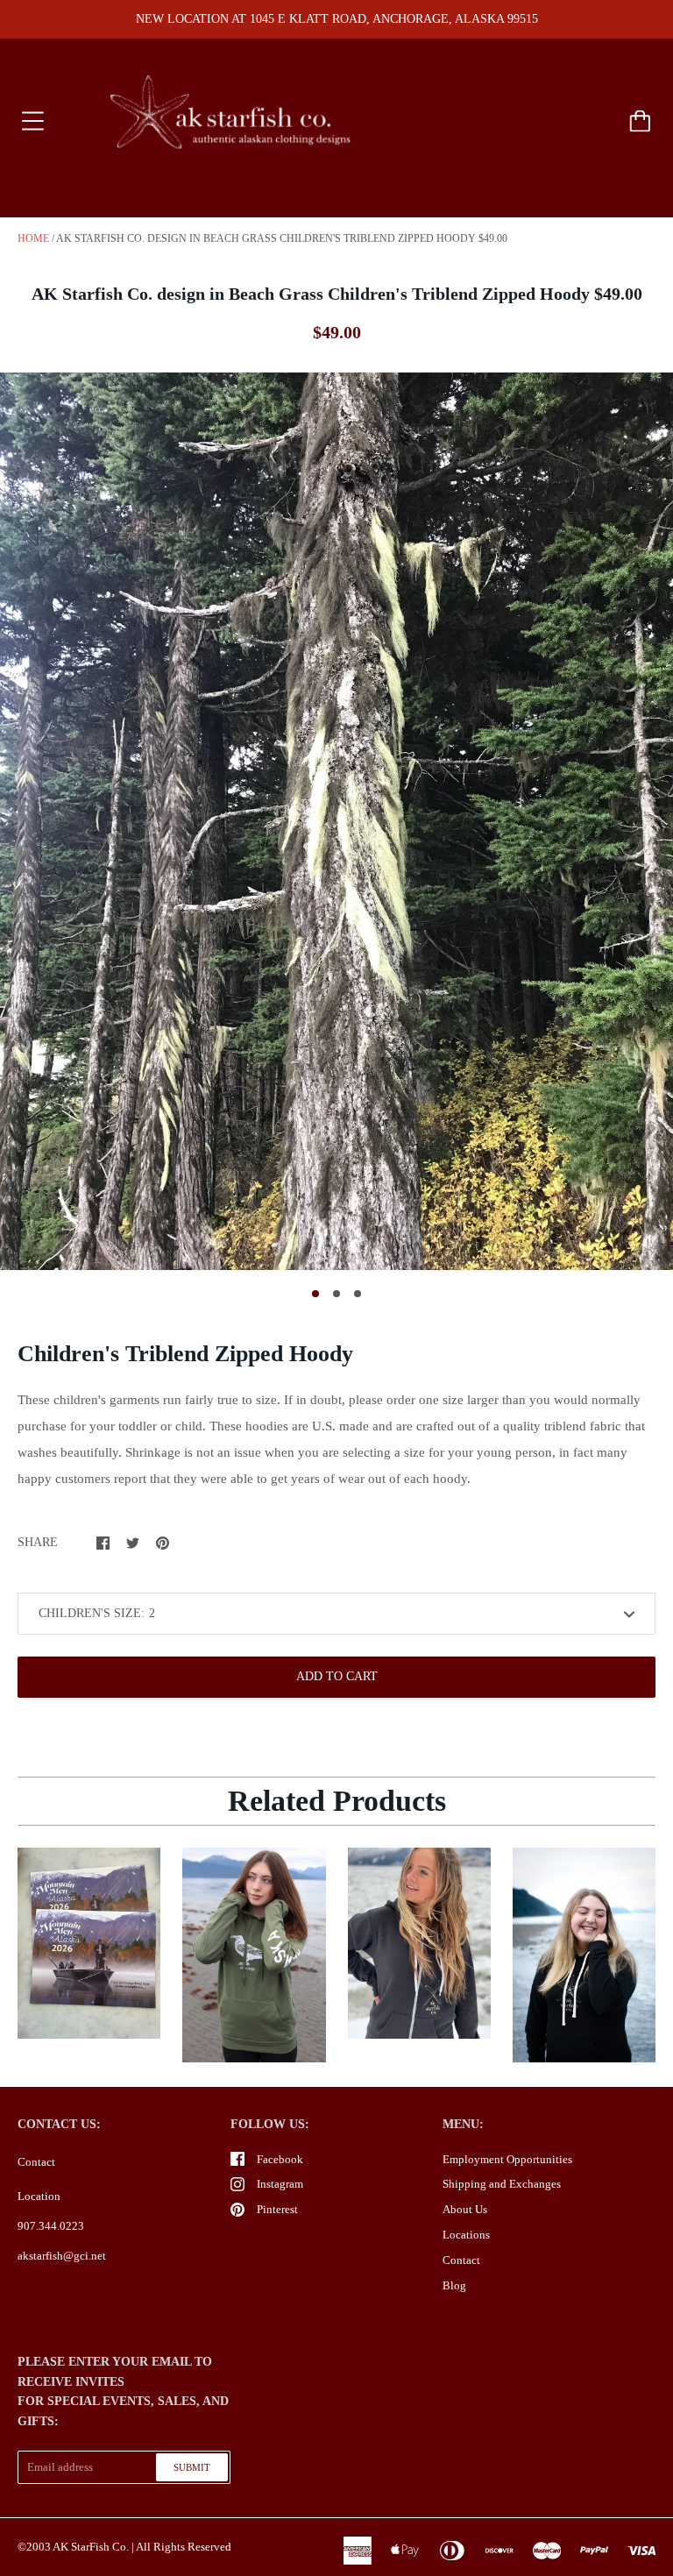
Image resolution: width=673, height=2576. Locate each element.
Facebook (280, 2159)
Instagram (280, 2184)
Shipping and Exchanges (502, 2184)
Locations (466, 2235)
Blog (454, 2285)
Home (33, 238)
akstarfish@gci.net (62, 2256)
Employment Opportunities (507, 2159)
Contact (36, 2162)
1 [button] (315, 1294)
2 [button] (336, 1294)
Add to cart (337, 1676)
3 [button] (358, 1294)
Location (39, 2196)
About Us (465, 2209)
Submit (192, 2467)
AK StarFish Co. (91, 2547)
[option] (336, 821)
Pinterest (277, 2209)
